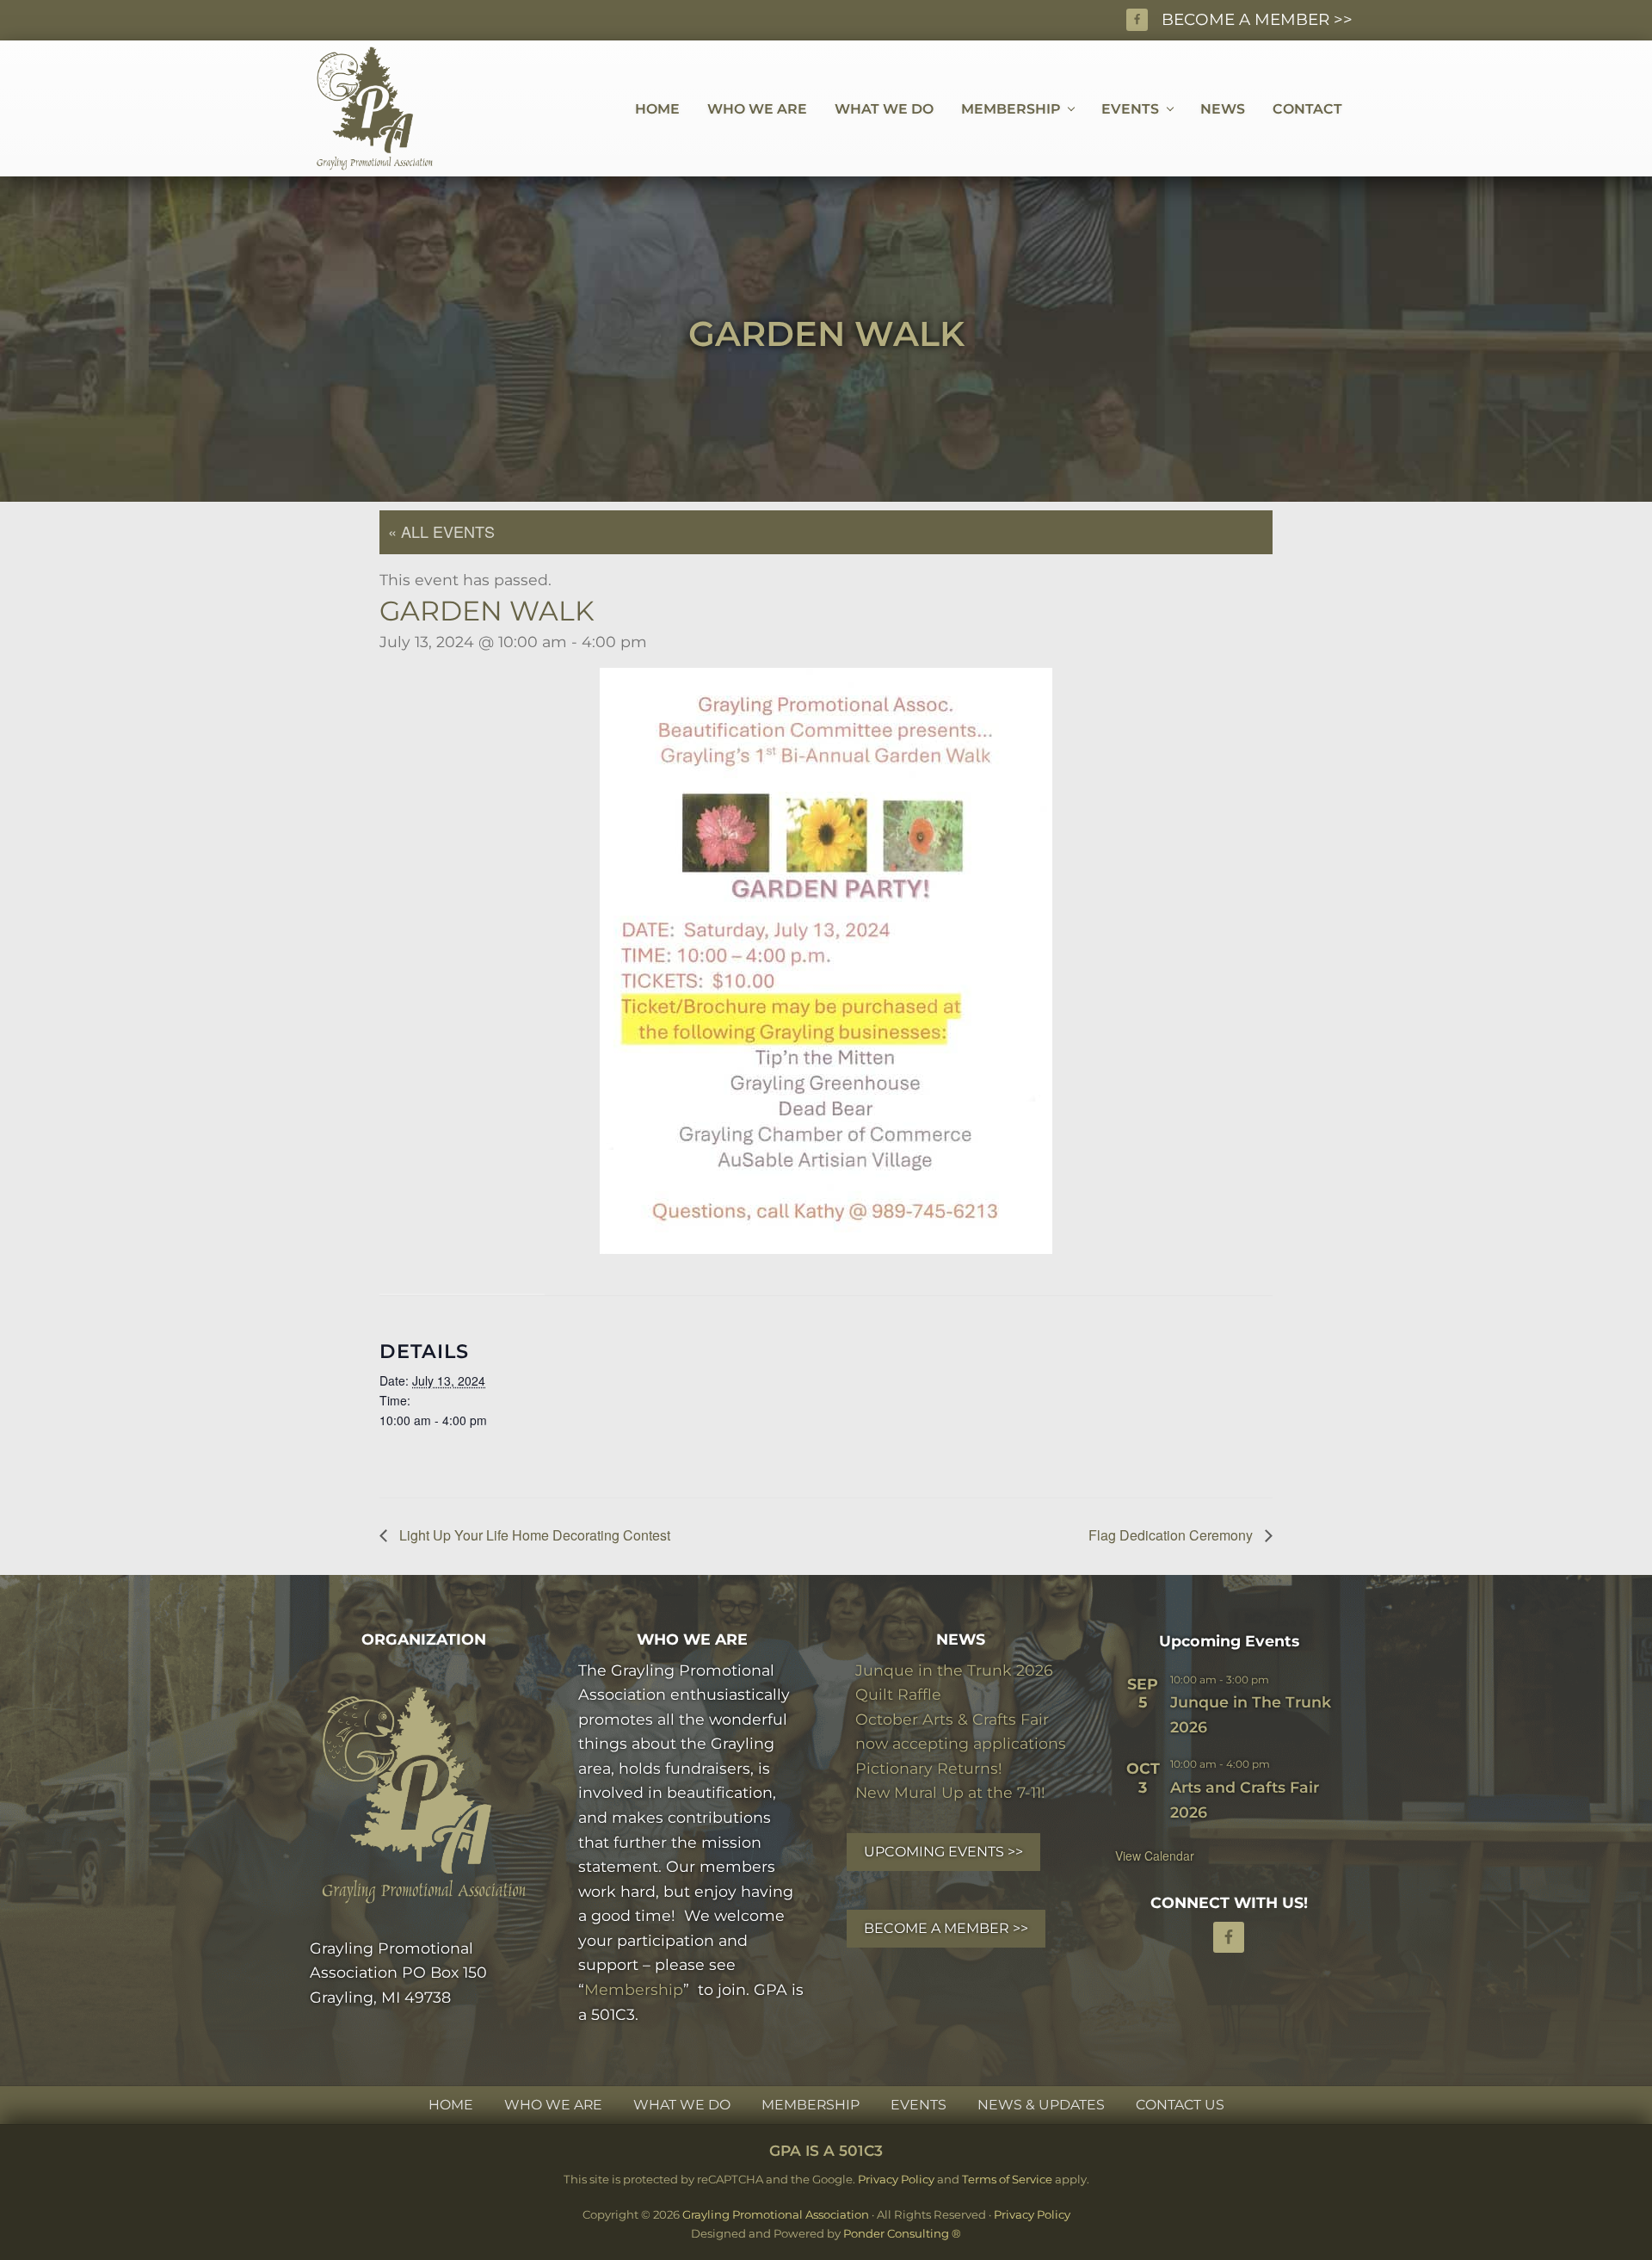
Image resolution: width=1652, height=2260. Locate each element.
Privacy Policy (896, 2179)
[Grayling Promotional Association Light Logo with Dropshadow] (423, 1795)
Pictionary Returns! (929, 1768)
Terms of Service (1007, 2179)
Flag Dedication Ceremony (1172, 1535)
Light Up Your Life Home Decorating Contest (533, 1535)
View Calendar (1155, 1856)
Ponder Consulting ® (902, 2233)
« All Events (441, 531)
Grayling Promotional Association (776, 2214)
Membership (634, 1989)
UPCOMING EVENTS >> (943, 1852)
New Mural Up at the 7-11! (950, 1792)
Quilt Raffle (898, 1694)
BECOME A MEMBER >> (1257, 19)
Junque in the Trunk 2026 (954, 1670)
